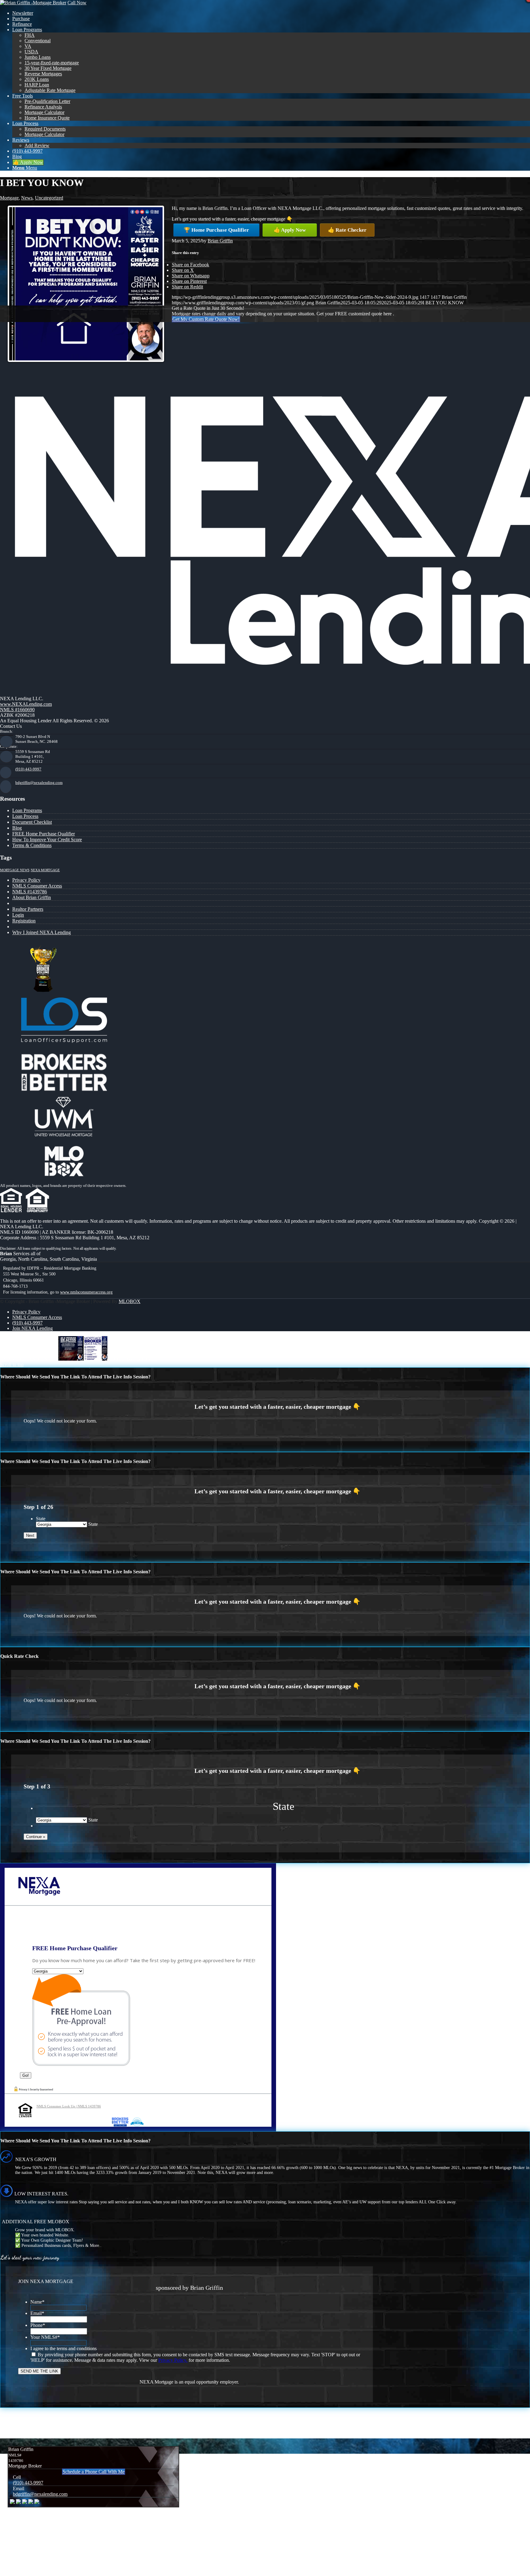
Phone (38, 2325)
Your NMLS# (45, 2337)
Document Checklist (32, 822)
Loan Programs (27, 810)
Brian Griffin (220, 241)
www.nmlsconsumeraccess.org (86, 1292)
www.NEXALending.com (26, 704)
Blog (17, 828)
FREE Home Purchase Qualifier (44, 834)
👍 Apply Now (290, 230)
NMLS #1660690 (17, 710)
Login (18, 915)
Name (37, 2302)
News (27, 198)
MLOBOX (130, 1301)
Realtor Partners (28, 909)
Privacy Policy (26, 880)
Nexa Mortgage (45, 870)
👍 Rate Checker (347, 230)
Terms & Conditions (32, 845)
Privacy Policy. (173, 2360)
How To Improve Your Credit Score (47, 840)
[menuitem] (271, 13)
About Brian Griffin (32, 897)
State (41, 1519)
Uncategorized (49, 198)
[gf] (33, 3)
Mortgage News (15, 870)
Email (37, 2313)
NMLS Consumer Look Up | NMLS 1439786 (69, 2106)
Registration (24, 921)
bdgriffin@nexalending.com (39, 783)
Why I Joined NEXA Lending (42, 932)
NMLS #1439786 (30, 892)
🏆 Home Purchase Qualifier (216, 230)
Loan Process (25, 816)
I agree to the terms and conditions (63, 2348)
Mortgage (9, 198)
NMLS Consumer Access (37, 886)
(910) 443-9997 (28, 769)
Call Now (77, 3)
